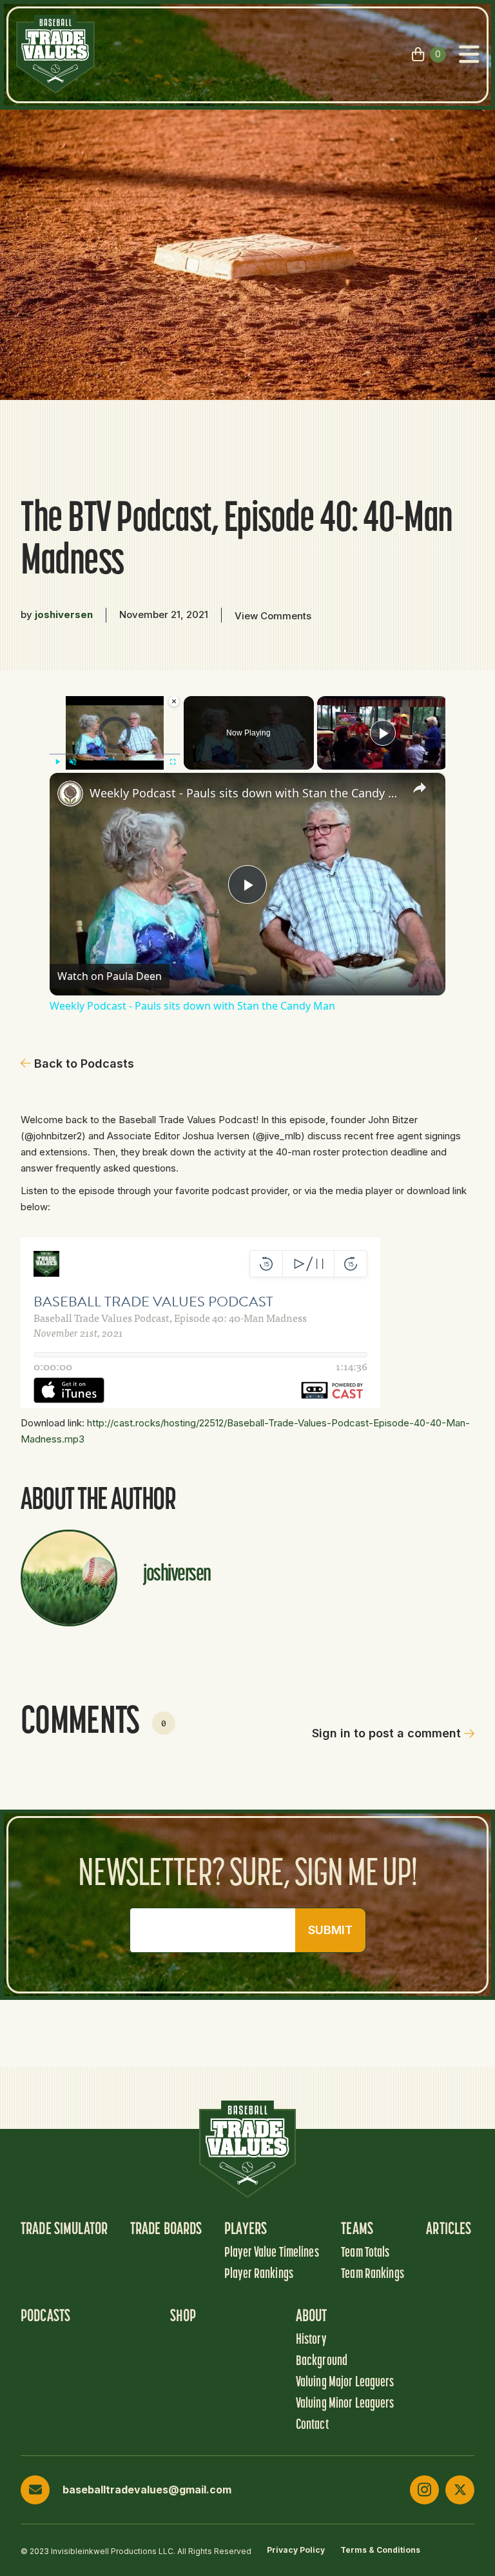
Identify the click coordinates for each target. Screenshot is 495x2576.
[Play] (57, 761)
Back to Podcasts (84, 1063)
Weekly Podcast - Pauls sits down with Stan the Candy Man (246, 793)
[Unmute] (73, 761)
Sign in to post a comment (386, 1733)
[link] (70, 794)
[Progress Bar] (115, 754)
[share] (420, 787)
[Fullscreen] (173, 761)
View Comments (273, 616)
